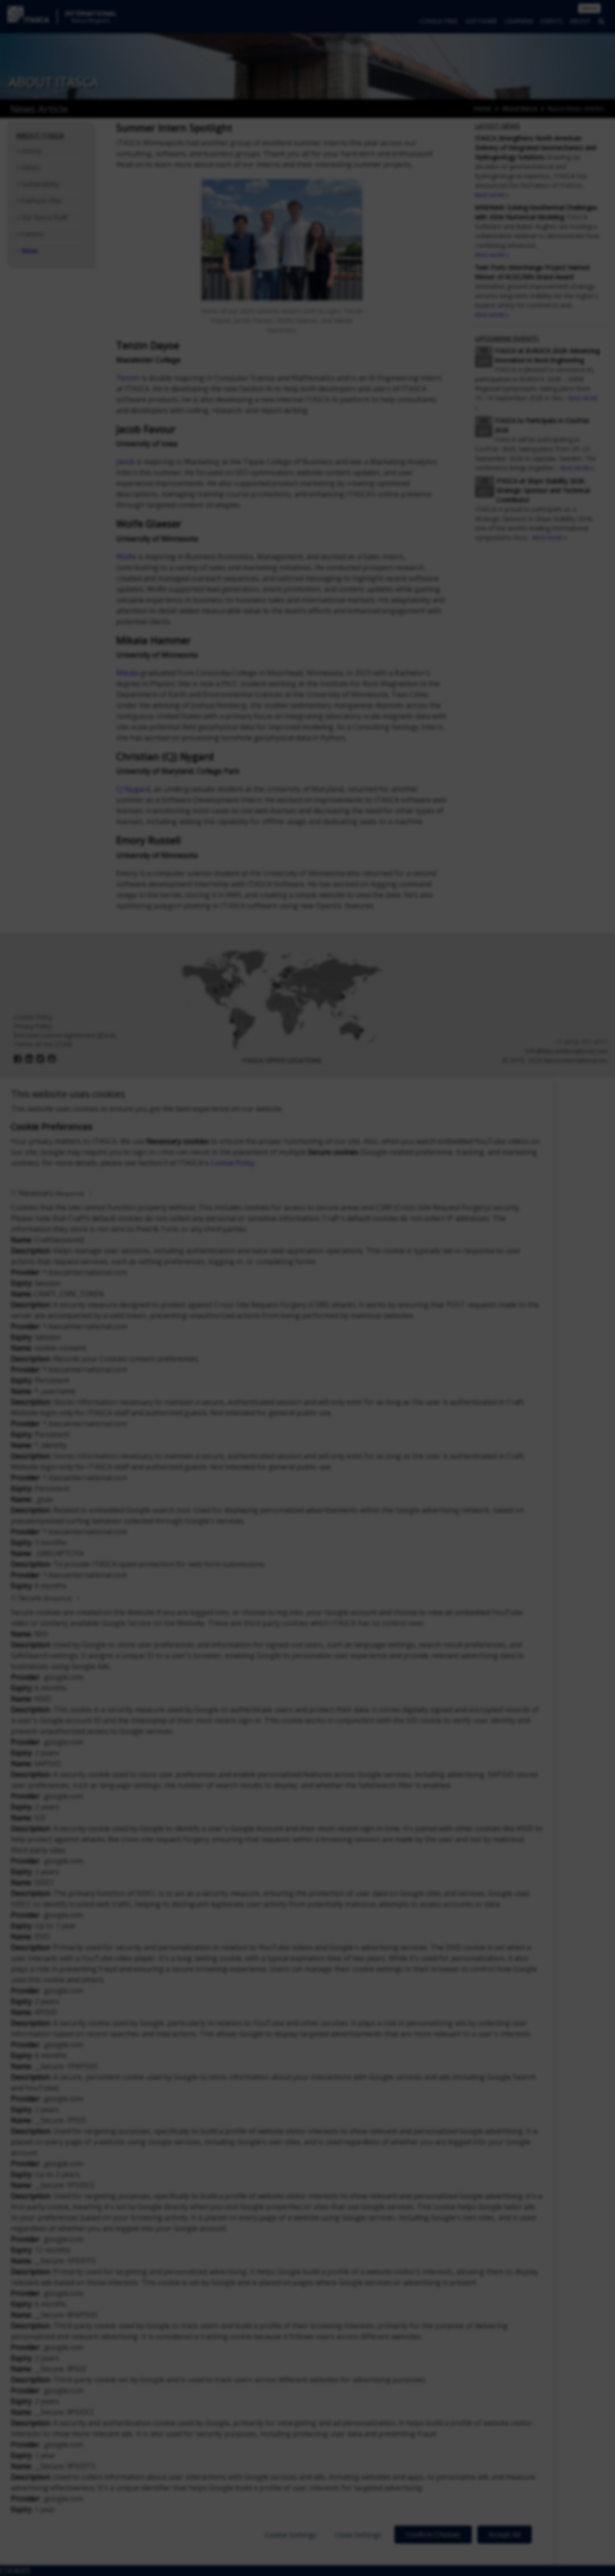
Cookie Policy (233, 1163)
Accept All (504, 2535)
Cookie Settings (291, 2535)
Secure (45, 1598)
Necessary (51, 1193)
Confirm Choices (433, 2535)
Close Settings (358, 2535)
